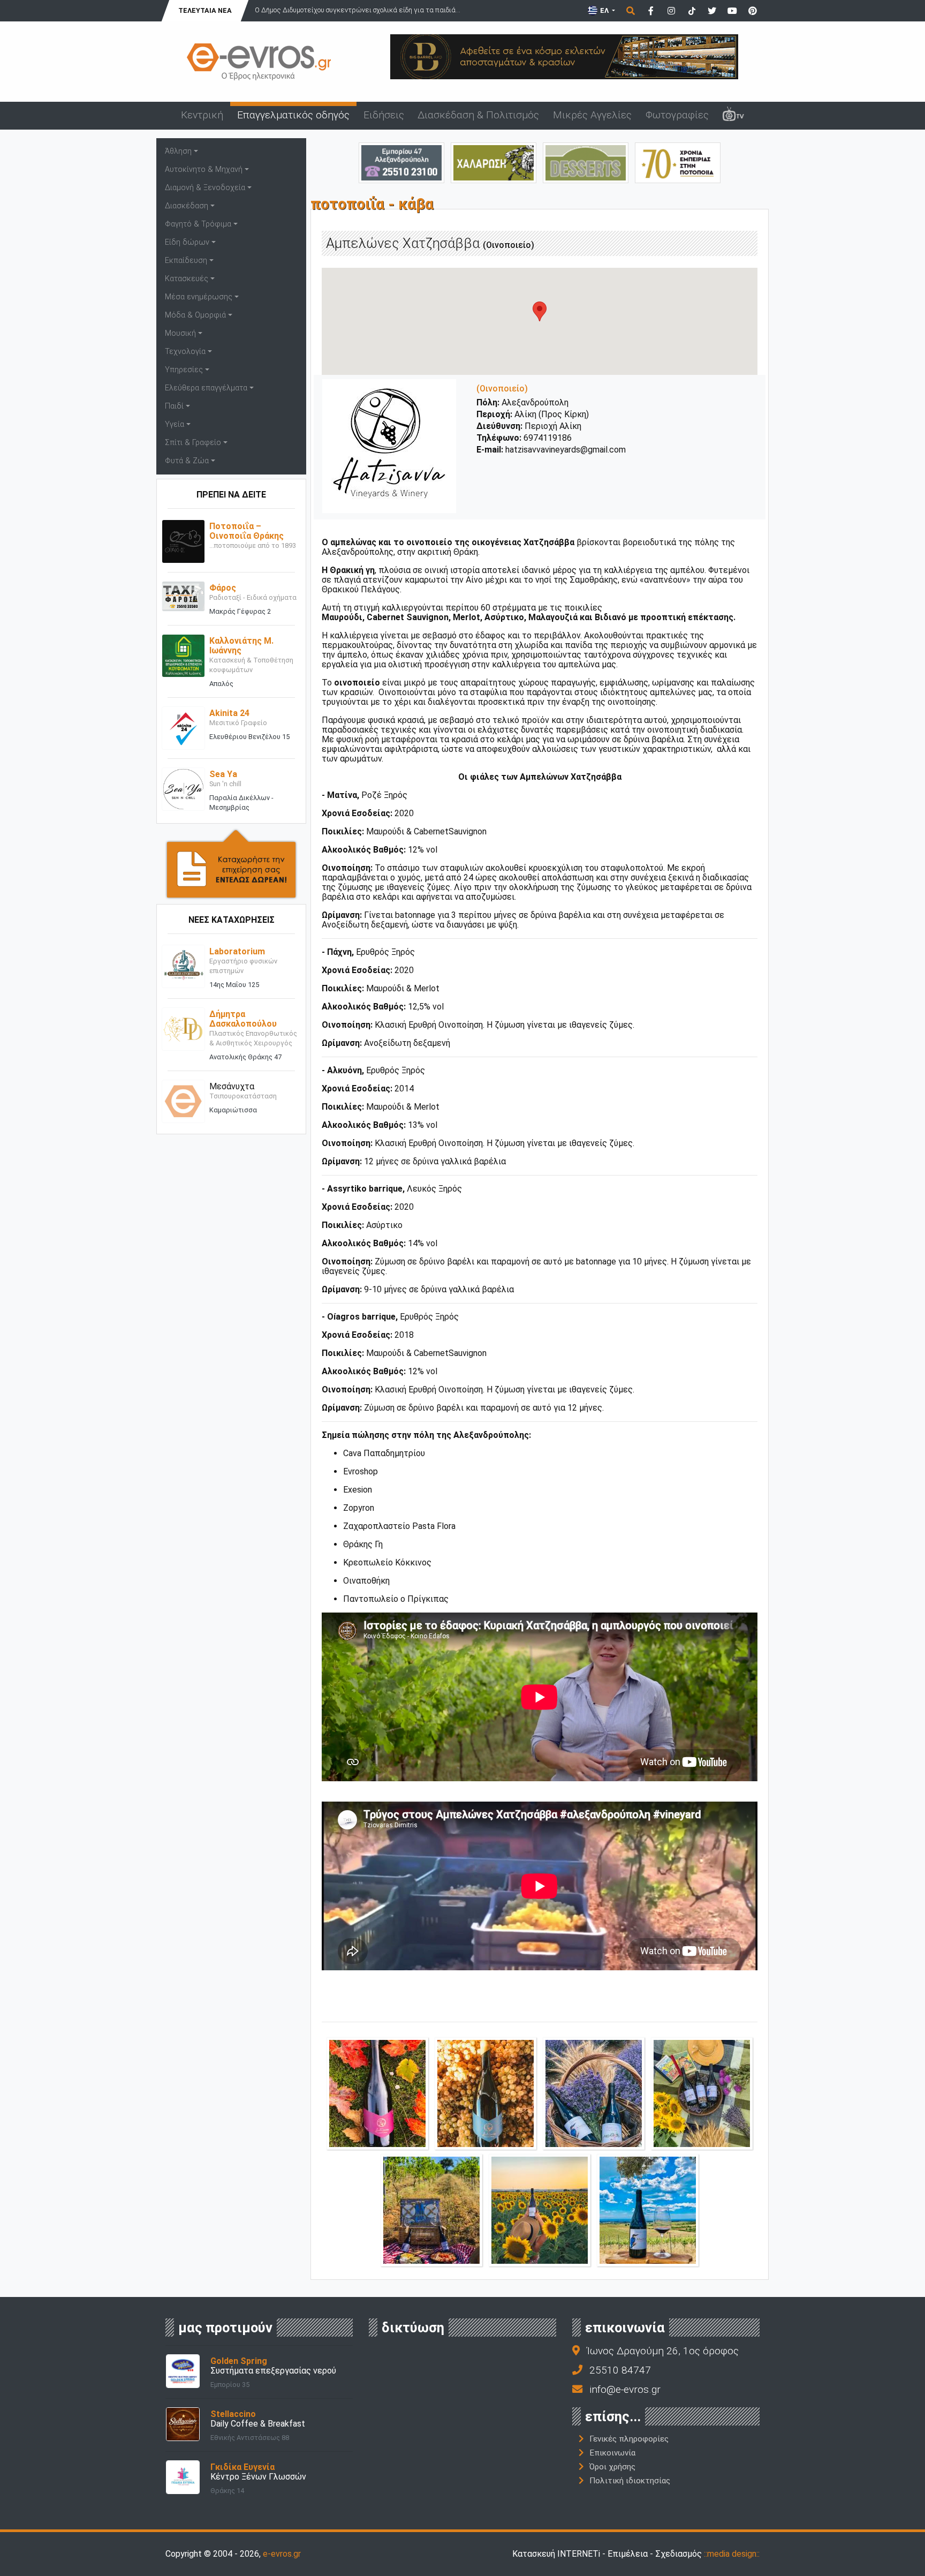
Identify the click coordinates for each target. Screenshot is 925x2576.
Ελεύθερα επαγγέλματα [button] (206, 388)
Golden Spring (239, 2361)
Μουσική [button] (180, 333)
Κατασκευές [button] (187, 279)
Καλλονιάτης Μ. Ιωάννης (241, 646)
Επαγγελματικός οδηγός (293, 115)
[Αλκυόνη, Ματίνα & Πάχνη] (702, 2093)
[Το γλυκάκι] (586, 162)
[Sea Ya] (183, 789)
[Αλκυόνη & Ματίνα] (594, 2093)
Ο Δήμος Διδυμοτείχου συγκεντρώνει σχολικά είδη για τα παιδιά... (358, 10)
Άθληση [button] (178, 151)
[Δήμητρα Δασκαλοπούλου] (183, 1029)
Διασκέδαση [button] (187, 206)
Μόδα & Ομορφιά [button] (195, 315)
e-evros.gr (282, 2554)
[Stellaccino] (183, 2424)
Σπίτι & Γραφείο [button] (193, 443)
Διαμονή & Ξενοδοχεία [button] (205, 188)
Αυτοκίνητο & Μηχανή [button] (204, 170)
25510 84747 (620, 2370)
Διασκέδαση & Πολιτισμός (478, 115)
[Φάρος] (183, 596)
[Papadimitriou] (678, 162)
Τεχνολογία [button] (185, 352)
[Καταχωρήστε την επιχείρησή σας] (231, 863)
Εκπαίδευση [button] (186, 261)
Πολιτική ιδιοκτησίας (630, 2481)
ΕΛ (604, 10)
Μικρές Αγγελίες (592, 115)
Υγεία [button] (175, 424)
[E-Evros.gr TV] (733, 116)
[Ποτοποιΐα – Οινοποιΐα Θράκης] (183, 541)
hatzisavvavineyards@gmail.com (566, 450)
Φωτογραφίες (677, 115)
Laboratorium (237, 951)
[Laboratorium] (183, 966)
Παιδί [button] (174, 406)
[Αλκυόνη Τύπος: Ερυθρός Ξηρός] (648, 2209)
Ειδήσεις (384, 115)
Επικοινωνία (612, 2453)
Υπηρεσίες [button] (184, 370)
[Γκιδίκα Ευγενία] (183, 2477)
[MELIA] (401, 162)
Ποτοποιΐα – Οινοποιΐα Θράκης (247, 531)
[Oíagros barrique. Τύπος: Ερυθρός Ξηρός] (377, 2093)
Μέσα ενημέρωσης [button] (199, 297)
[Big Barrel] (564, 56)
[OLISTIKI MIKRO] (494, 162)
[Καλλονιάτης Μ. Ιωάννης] (183, 655)
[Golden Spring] (183, 2371)
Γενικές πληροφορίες (629, 2439)
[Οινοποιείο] (431, 2209)
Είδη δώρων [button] (187, 242)
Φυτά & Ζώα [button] (187, 461)
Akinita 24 (229, 713)
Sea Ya (223, 774)
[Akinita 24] (183, 728)
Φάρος (223, 588)
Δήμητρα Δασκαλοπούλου (243, 1019)
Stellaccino (233, 2414)
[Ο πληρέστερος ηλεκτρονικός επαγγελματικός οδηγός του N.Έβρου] (259, 61)
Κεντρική (202, 115)
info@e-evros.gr (625, 2389)
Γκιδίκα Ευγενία (242, 2467)
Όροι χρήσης (612, 2467)
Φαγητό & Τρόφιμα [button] (198, 224)
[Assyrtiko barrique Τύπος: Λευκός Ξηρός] (486, 2093)
